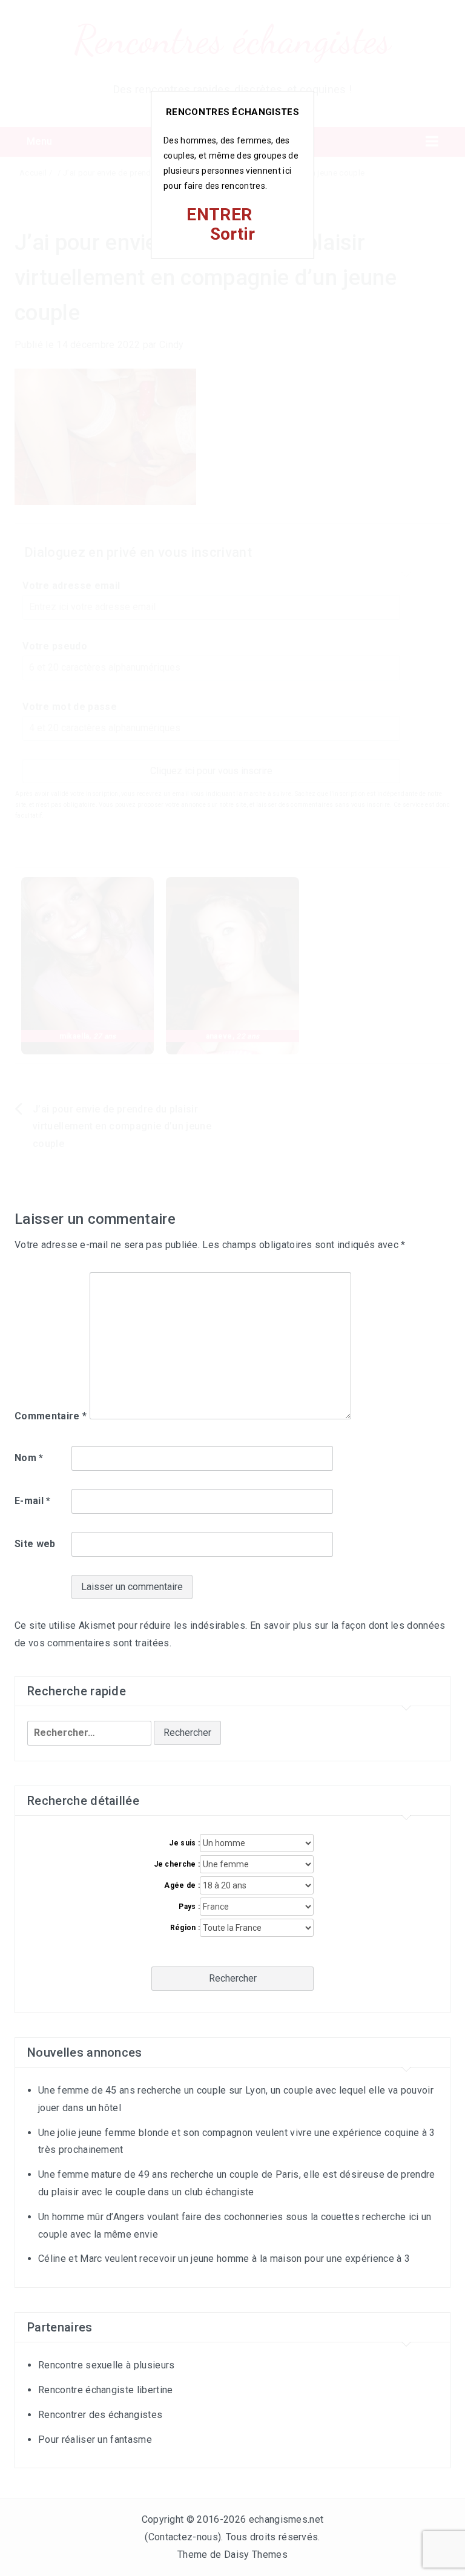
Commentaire (51, 1416)
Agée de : (182, 1885)
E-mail (33, 1501)
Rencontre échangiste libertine (106, 2390)
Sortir (233, 234)
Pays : (189, 1907)
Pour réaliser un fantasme (95, 2440)
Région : (185, 1928)
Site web (35, 1544)
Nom (29, 1458)
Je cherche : (177, 1864)
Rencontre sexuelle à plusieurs (107, 2365)
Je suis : (184, 1843)
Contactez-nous (183, 2537)
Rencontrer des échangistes (100, 2415)
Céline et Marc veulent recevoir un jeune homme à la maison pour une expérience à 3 (224, 2259)
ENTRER (219, 215)
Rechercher (233, 1978)
